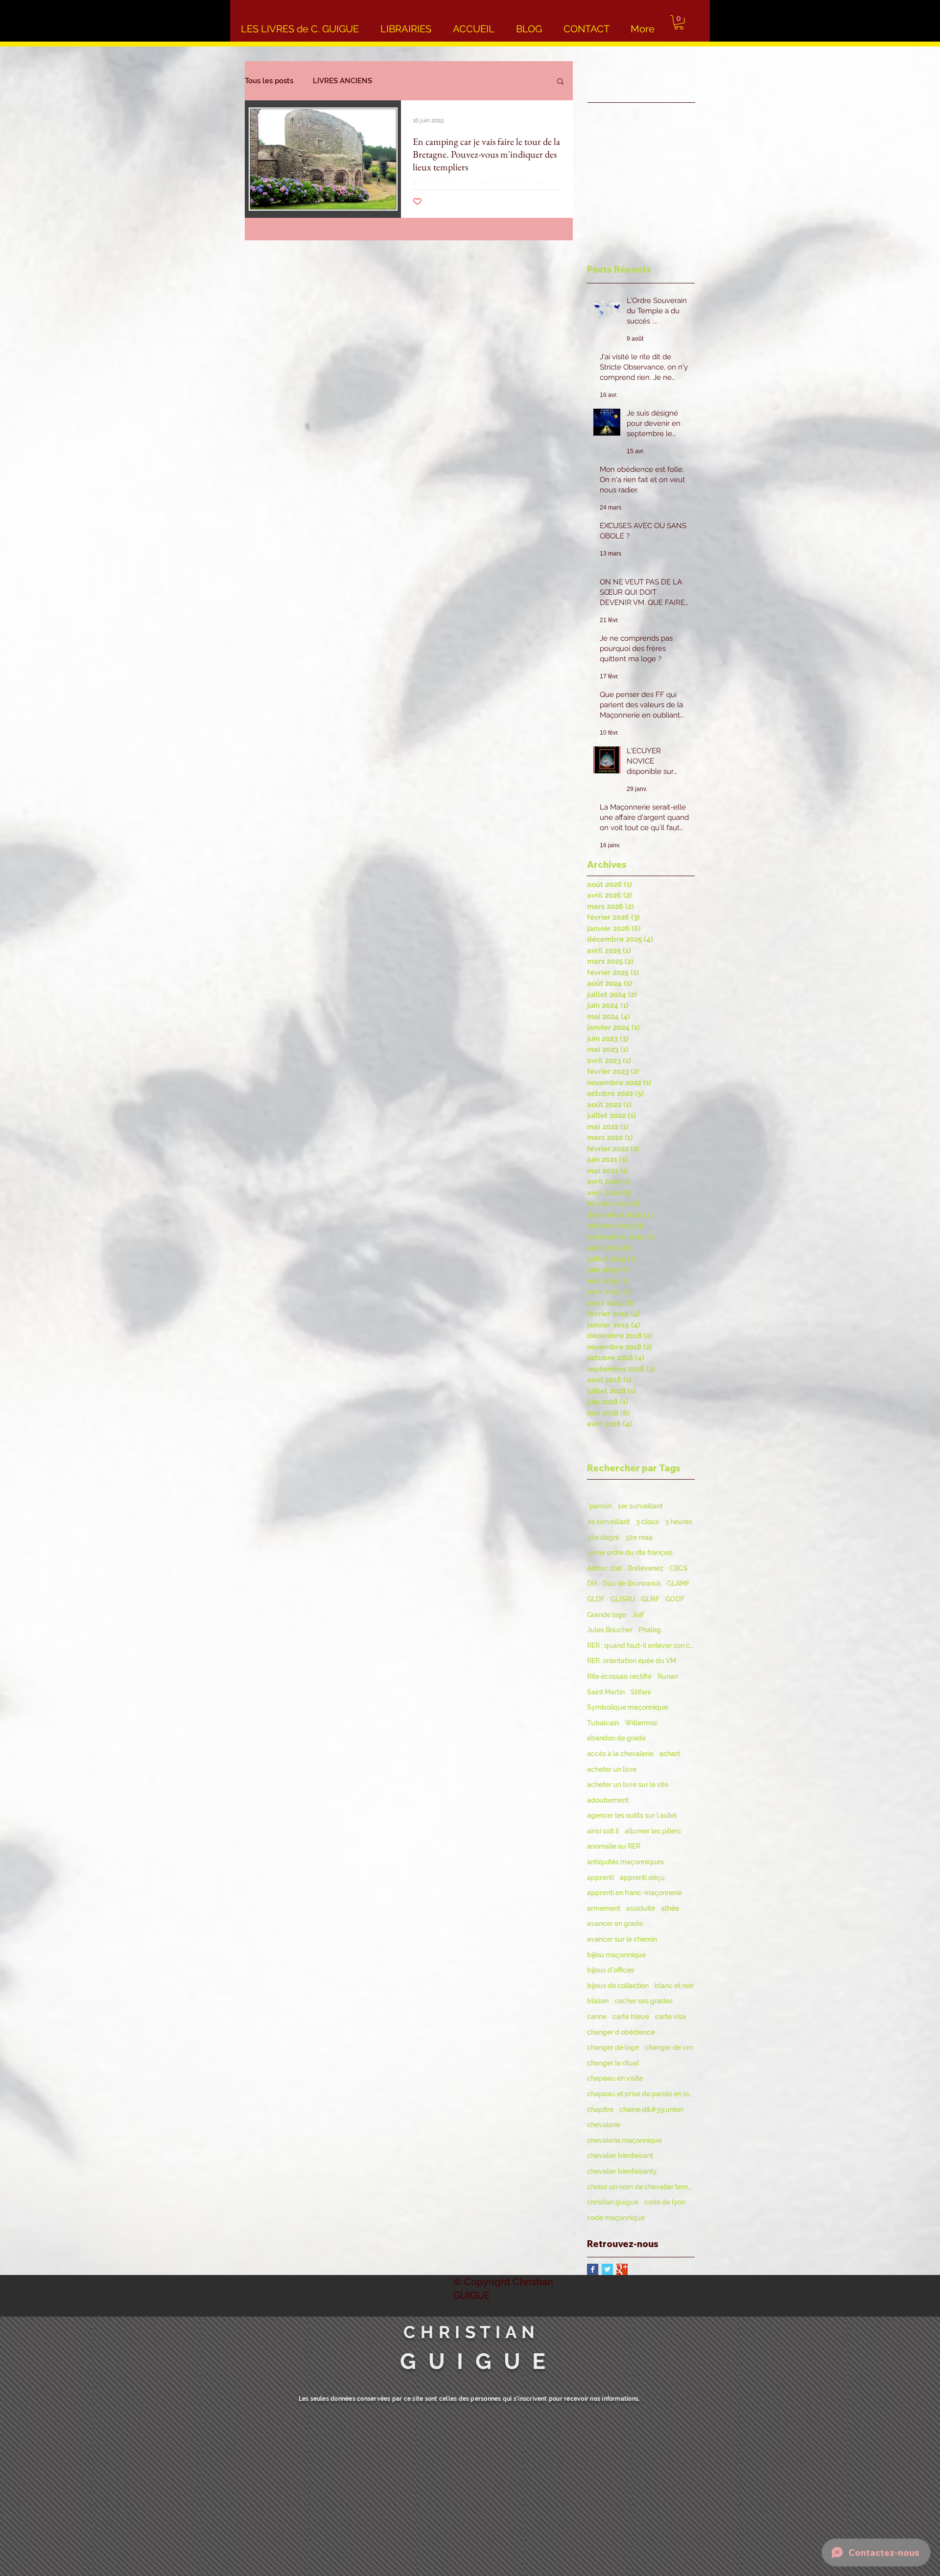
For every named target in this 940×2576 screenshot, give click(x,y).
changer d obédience (621, 2032)
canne (597, 2017)
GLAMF (678, 1583)
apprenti (600, 1878)
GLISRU (623, 1599)
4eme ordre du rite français (630, 1553)
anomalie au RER (614, 1846)
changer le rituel (613, 2063)
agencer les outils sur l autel (632, 1815)
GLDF (596, 1599)
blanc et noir (674, 1986)
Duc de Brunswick (632, 1583)
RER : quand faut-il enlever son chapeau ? (641, 1646)
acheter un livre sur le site (628, 1785)
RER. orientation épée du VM (632, 1661)
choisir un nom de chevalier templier (641, 2187)
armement (604, 1908)
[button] (679, 22)
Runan (668, 1676)
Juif (638, 1615)
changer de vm (669, 2047)
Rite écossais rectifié (619, 1676)
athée (670, 1908)
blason (598, 2001)
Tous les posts (269, 81)
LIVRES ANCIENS (342, 81)
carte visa (670, 2017)
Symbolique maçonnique (627, 1707)
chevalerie (604, 2125)
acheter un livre (612, 1769)
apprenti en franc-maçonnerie (634, 1893)
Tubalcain (603, 1723)
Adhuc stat (604, 1568)
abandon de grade (616, 1738)
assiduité (641, 1908)
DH (592, 1583)
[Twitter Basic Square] (607, 2269)
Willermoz (641, 1723)
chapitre (600, 2110)
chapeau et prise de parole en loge (641, 2094)
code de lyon (665, 2202)
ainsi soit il (603, 1831)
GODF (675, 1599)
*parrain (599, 1506)
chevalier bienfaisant (620, 2156)
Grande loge (607, 1615)
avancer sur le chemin (622, 1939)
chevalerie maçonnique (624, 2140)
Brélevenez (646, 1568)
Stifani (641, 1692)
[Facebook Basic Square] (593, 2269)
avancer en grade (615, 1924)
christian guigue (613, 2202)
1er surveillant (640, 1506)
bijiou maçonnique (616, 1955)
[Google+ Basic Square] (622, 2269)
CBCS (679, 1568)
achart (670, 1754)
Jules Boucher (610, 1630)
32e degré (603, 1537)
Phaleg (650, 1630)
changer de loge (613, 2047)
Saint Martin (606, 1692)
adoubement (608, 1800)
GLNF (650, 1599)
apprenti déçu (642, 1878)
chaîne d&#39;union (651, 2110)
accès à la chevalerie (620, 1754)
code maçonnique (616, 2218)
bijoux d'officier (611, 1970)
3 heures (679, 1522)
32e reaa (639, 1537)
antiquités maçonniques (625, 1862)
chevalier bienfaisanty (622, 2171)
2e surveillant (609, 1522)
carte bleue (631, 2017)
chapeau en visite (615, 2078)
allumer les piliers (653, 1831)
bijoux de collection (618, 1986)
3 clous (647, 1522)
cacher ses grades (644, 2001)
